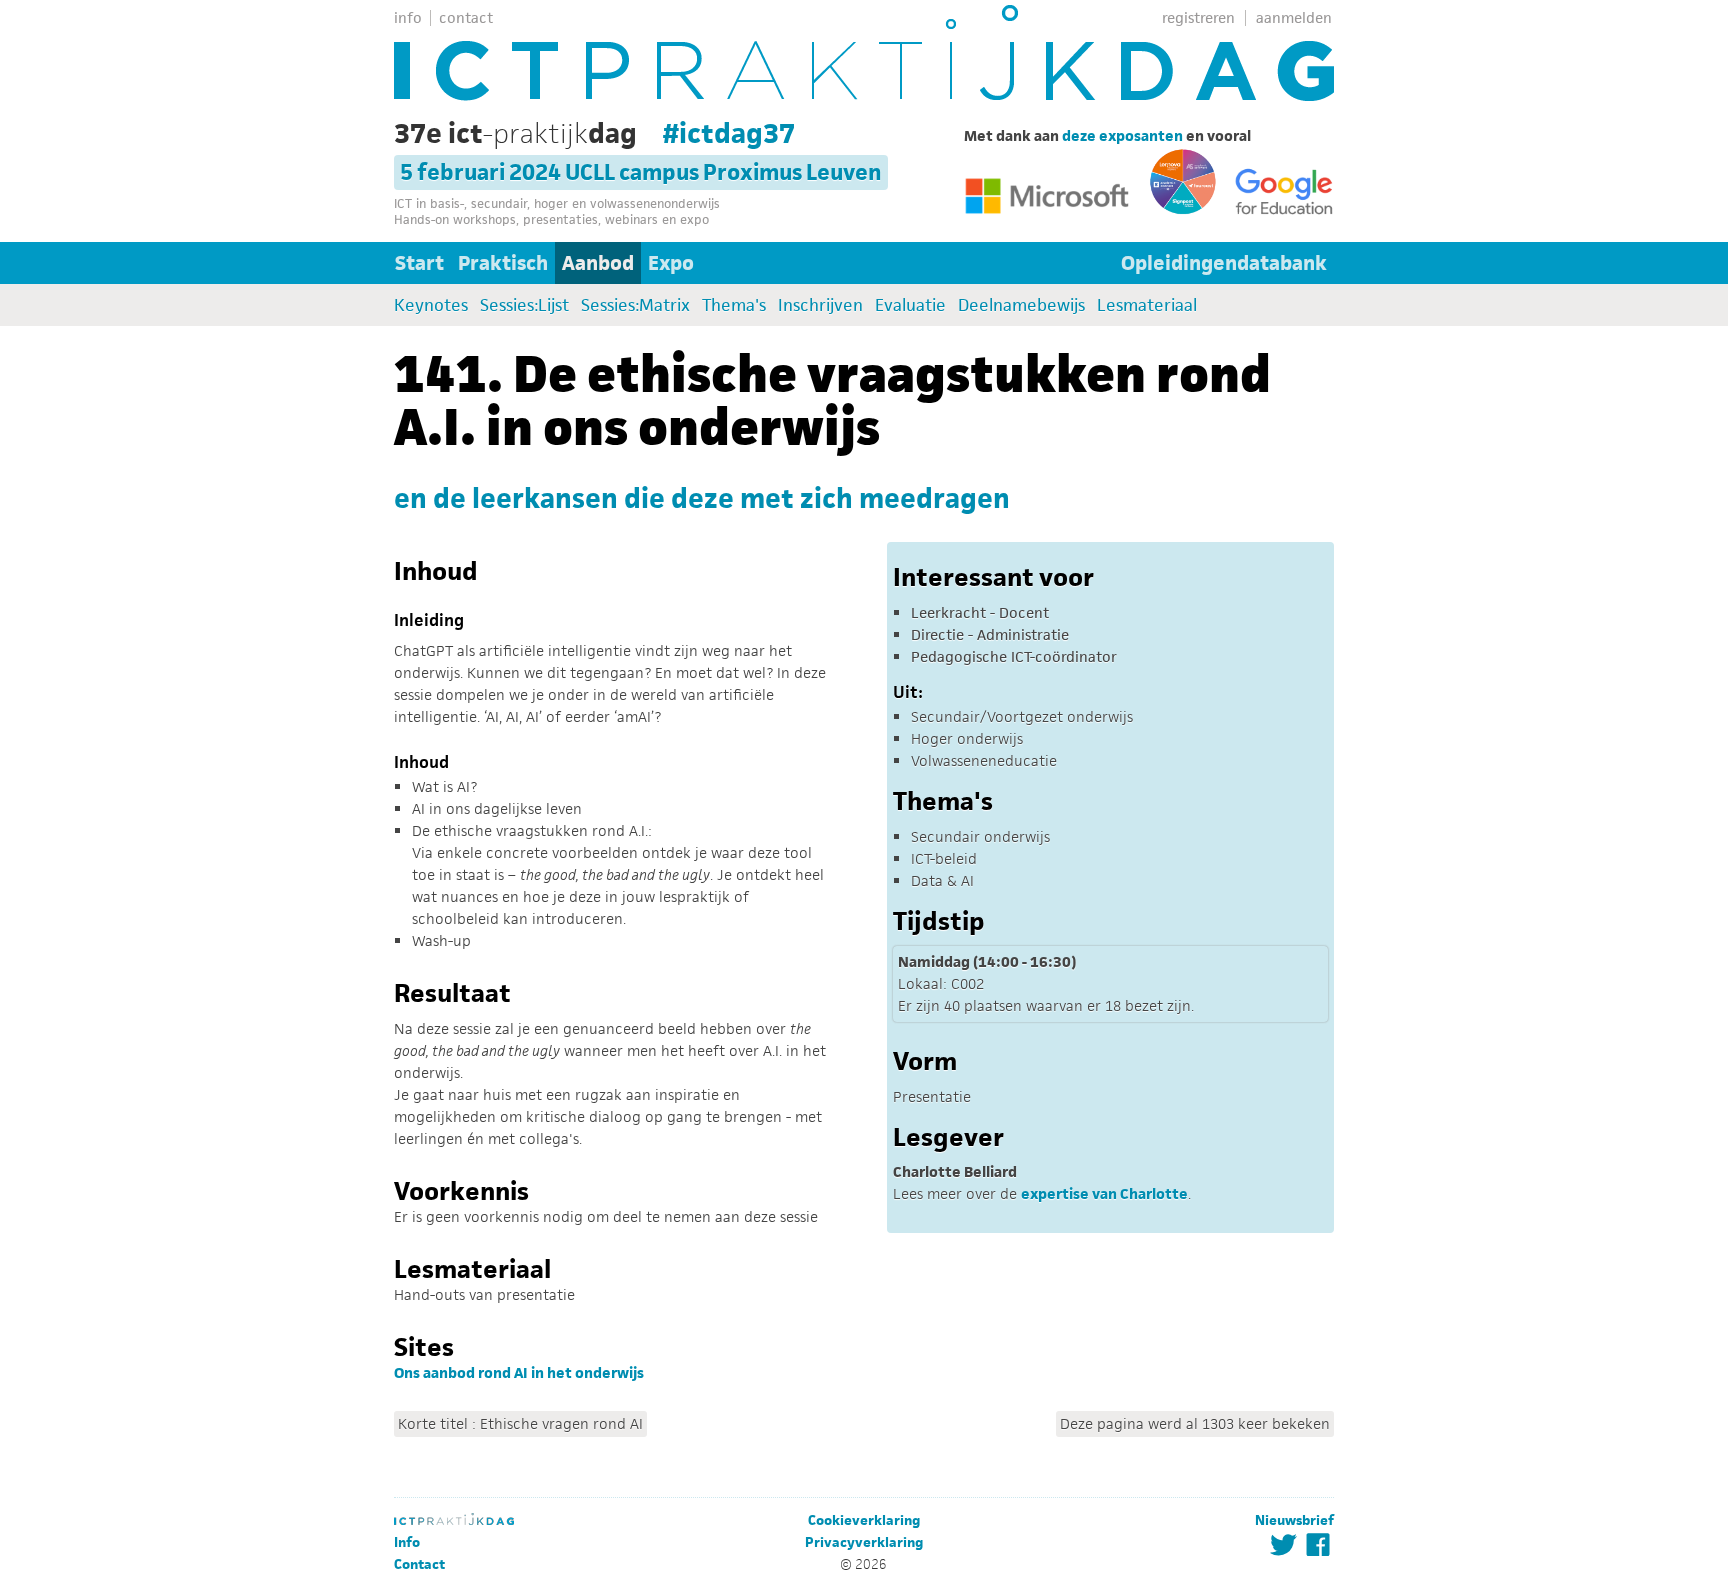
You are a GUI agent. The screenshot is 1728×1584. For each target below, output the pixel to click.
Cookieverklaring (864, 1520)
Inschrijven (820, 305)
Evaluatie (910, 305)
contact (466, 17)
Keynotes (431, 305)
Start (419, 263)
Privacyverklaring (864, 1542)
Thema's (734, 305)
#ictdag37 (729, 133)
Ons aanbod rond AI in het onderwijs (519, 1372)
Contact (419, 1564)
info (408, 17)
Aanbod (598, 263)
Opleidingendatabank (1224, 263)
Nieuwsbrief (1294, 1520)
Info (407, 1542)
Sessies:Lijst (524, 305)
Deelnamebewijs (1021, 305)
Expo (671, 263)
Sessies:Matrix (635, 305)
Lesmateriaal (1147, 305)
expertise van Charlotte (1104, 1193)
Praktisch (503, 263)
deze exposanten (1122, 135)
